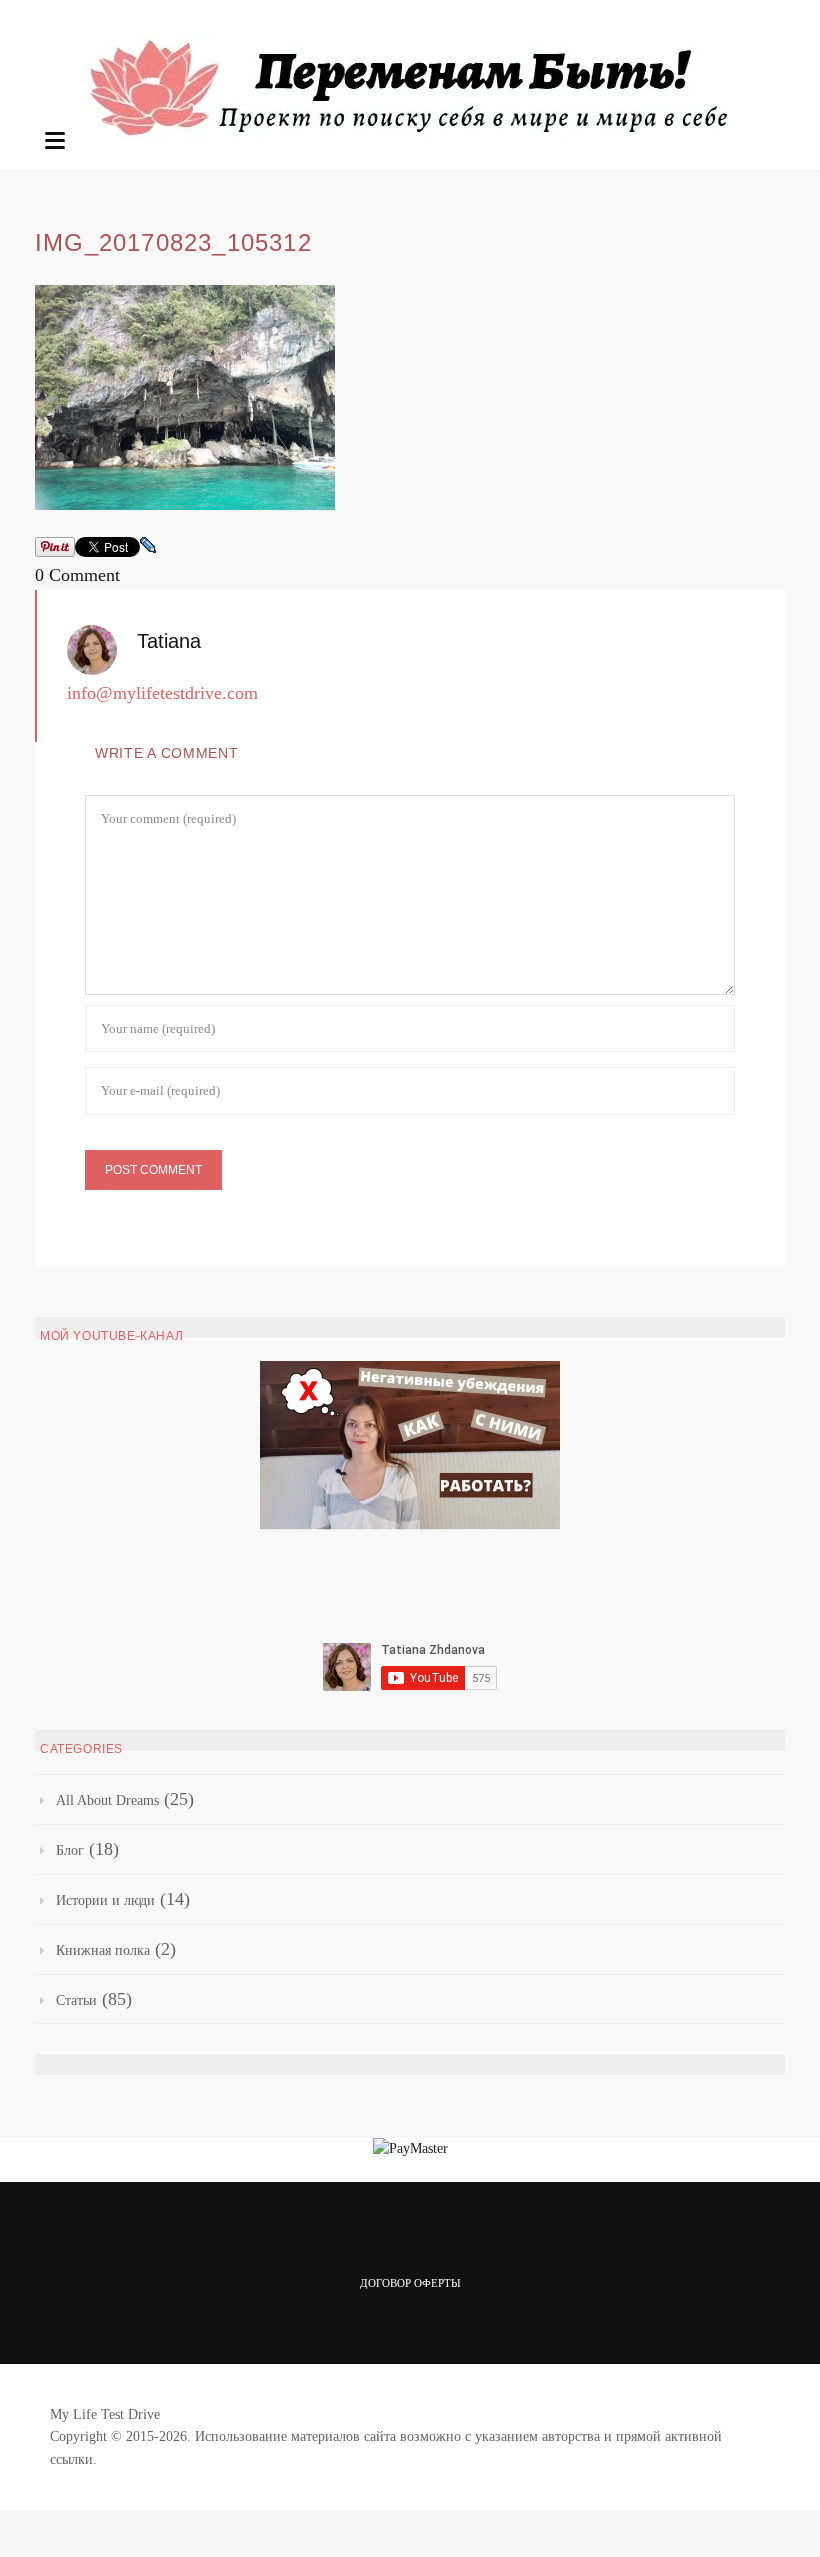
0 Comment (77, 575)
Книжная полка (103, 1950)
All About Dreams (107, 1800)
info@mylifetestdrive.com (162, 693)
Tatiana (169, 641)
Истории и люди (105, 1900)
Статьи (76, 2000)
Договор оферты (410, 2283)
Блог (70, 1850)
